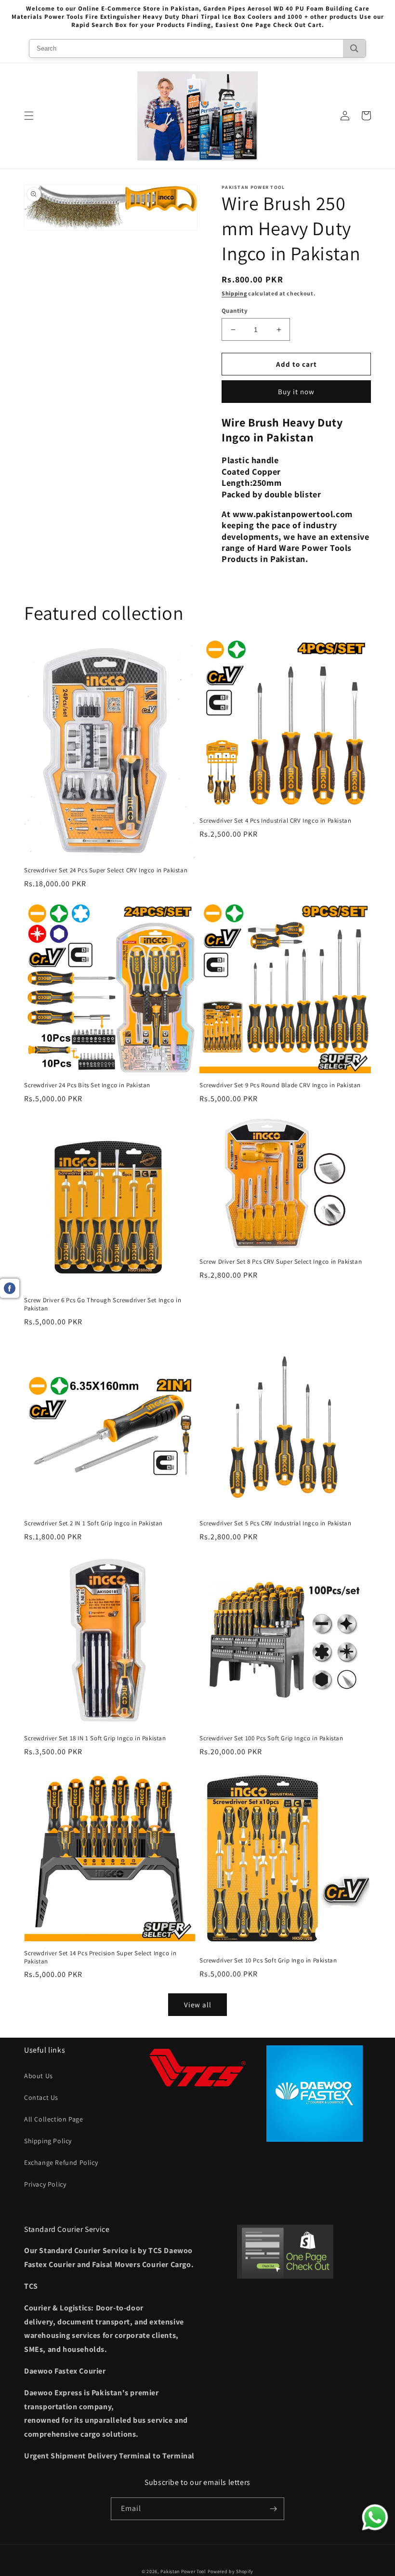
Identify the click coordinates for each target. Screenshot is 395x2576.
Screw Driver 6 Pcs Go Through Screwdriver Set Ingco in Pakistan (103, 1304)
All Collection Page (53, 2119)
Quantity (235, 311)
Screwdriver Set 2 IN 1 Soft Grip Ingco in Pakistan (93, 1523)
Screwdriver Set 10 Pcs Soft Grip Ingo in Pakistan (268, 1961)
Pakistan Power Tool (184, 2571)
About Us (39, 2076)
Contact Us (41, 2097)
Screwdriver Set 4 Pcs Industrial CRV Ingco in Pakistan (275, 821)
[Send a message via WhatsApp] (375, 2517)
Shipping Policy (48, 2141)
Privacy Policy (45, 2184)
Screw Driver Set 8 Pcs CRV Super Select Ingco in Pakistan (281, 1262)
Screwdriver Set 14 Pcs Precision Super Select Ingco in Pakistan (100, 1957)
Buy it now (296, 392)
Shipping (234, 293)
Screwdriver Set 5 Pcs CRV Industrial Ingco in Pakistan (275, 1523)
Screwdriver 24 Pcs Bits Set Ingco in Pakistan (87, 1085)
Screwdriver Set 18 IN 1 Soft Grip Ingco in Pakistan (95, 1738)
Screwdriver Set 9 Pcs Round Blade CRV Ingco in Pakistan (280, 1085)
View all (198, 2005)
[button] (29, 116)
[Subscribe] (273, 2509)
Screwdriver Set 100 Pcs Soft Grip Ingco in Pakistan (271, 1738)
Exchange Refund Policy (61, 2162)
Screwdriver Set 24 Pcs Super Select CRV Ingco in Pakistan (106, 870)
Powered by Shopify (231, 2571)
